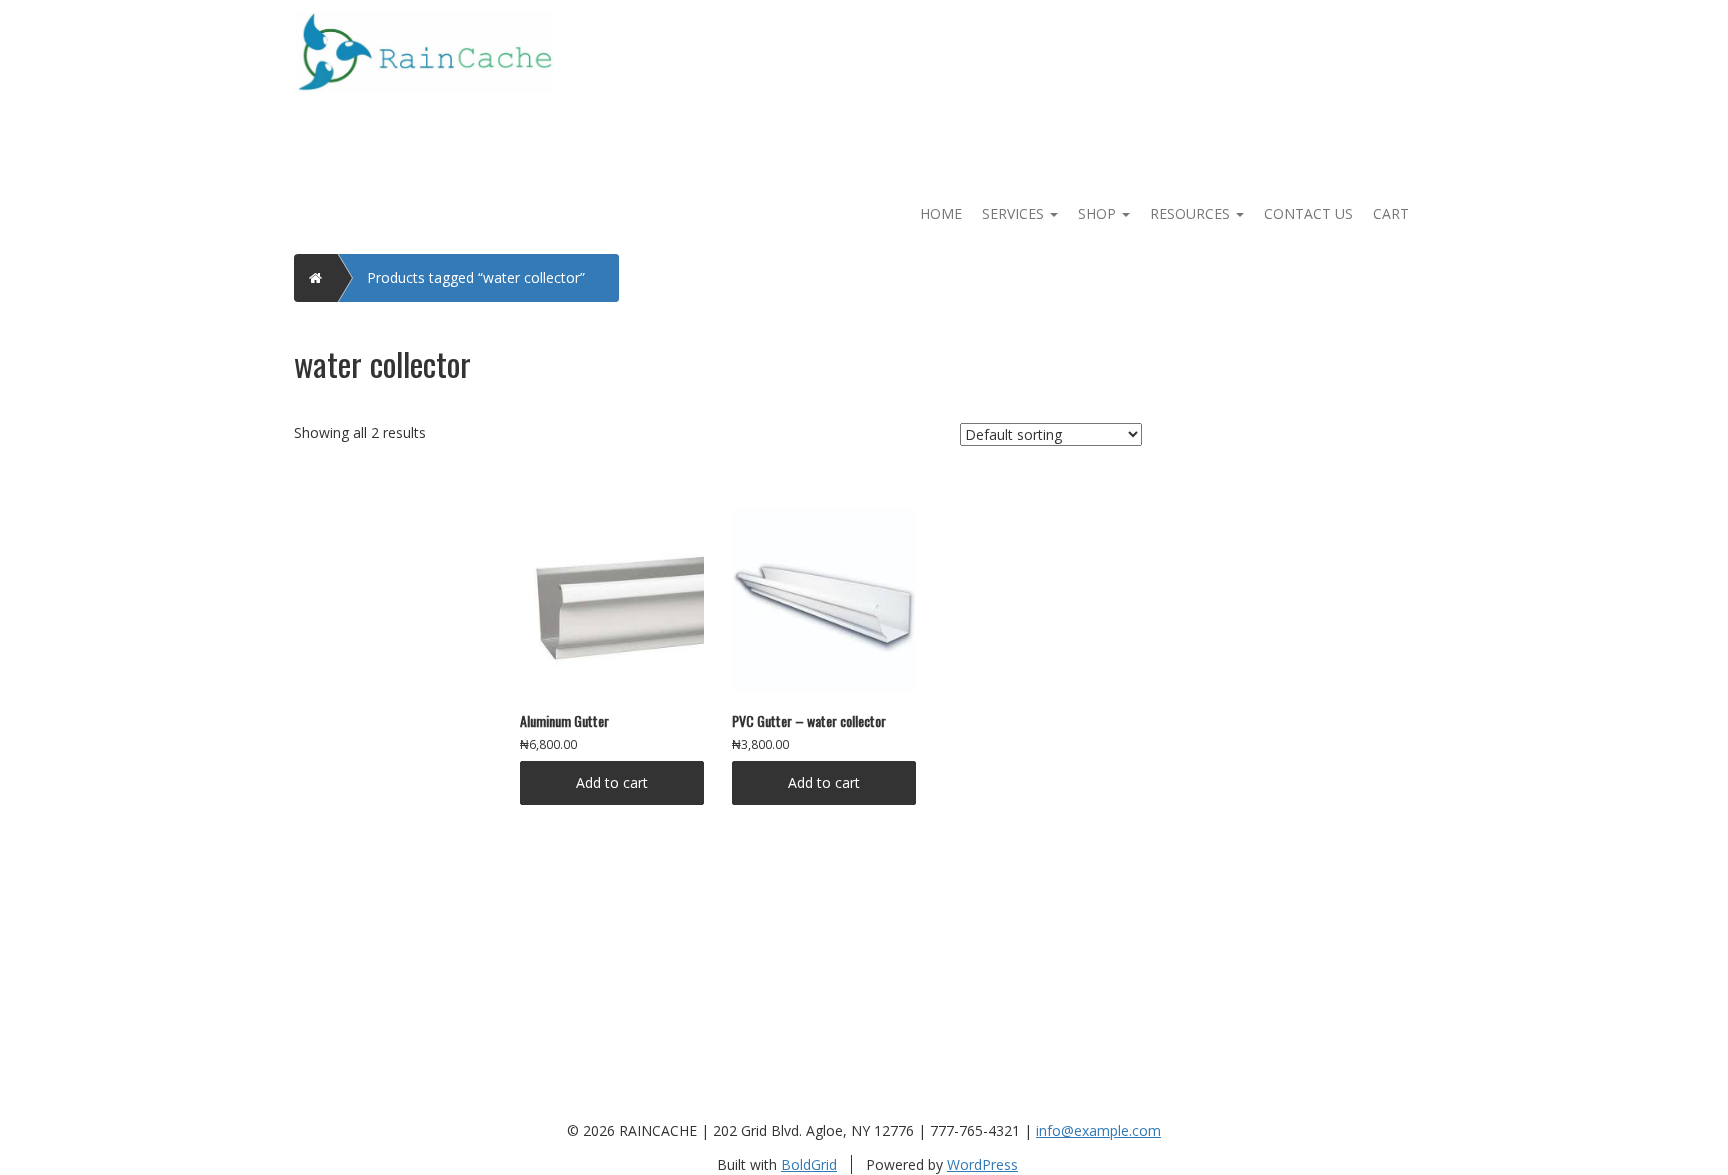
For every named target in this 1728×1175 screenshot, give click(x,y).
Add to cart (612, 782)
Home (941, 213)
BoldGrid (809, 1164)
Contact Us (1308, 213)
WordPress (982, 1164)
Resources (1192, 213)
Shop (1099, 213)
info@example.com (1098, 1130)
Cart (1391, 213)
